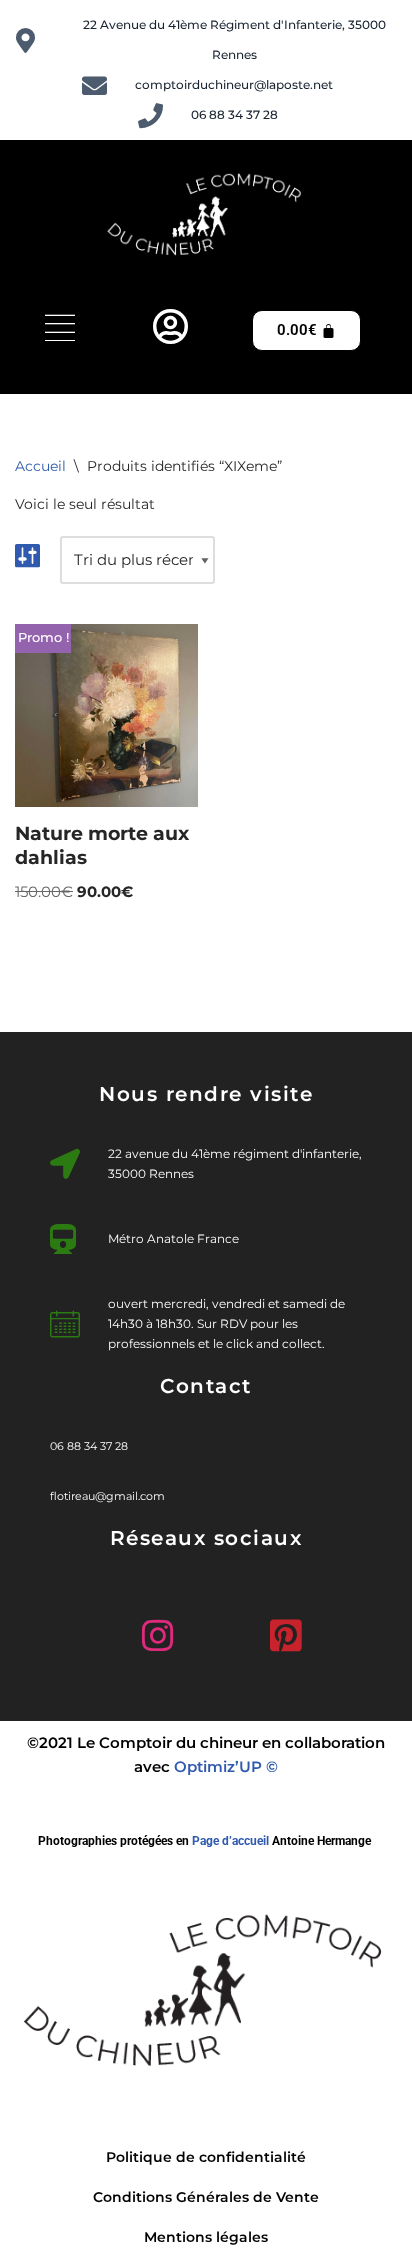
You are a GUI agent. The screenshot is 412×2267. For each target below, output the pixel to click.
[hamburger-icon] (60, 330)
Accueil (40, 466)
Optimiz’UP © (226, 1766)
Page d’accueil (230, 1841)
